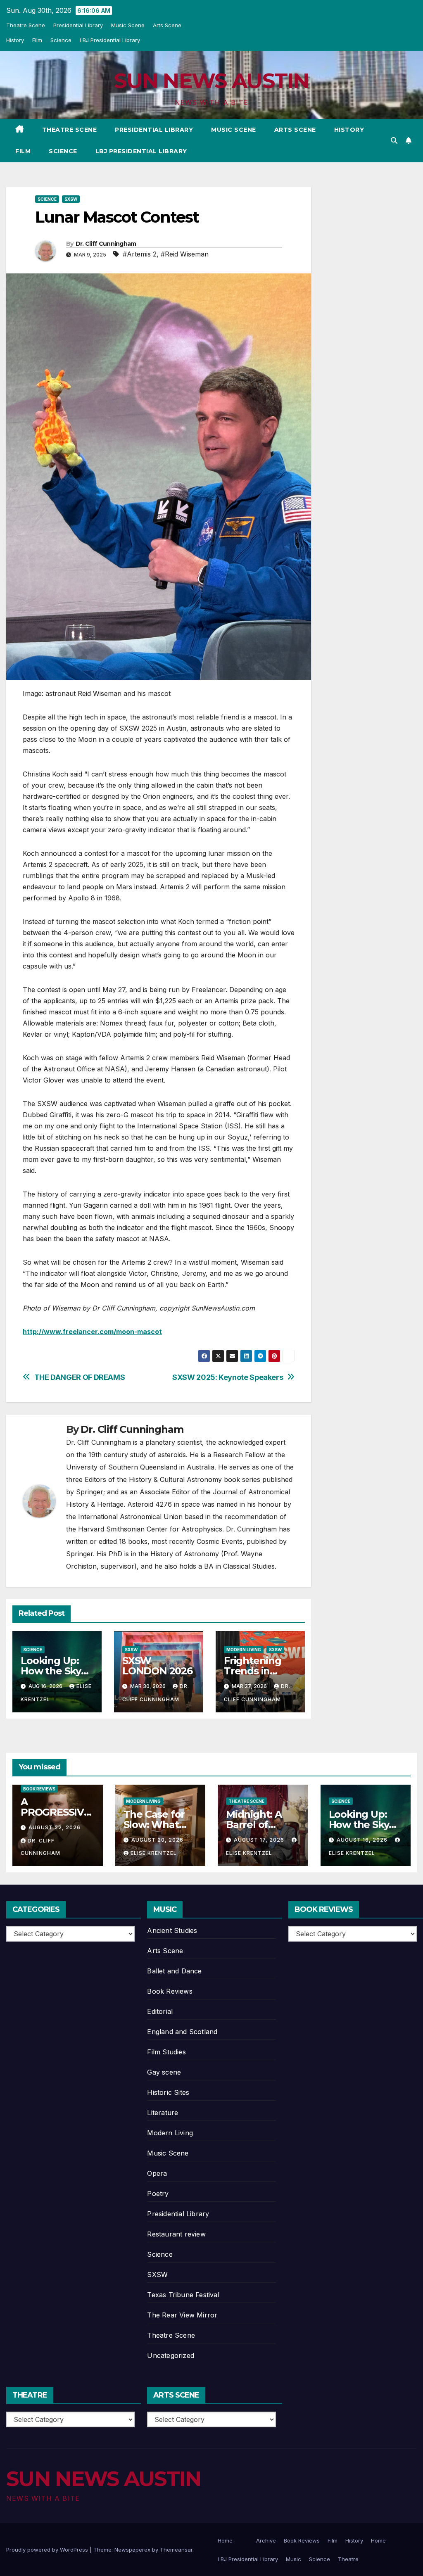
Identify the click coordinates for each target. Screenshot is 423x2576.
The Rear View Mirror (182, 2315)
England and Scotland (182, 2032)
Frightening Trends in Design (253, 1671)
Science (61, 40)
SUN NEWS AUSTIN (211, 81)
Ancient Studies (172, 1930)
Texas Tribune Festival (183, 2295)
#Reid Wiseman (185, 254)
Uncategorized (171, 2355)
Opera (157, 2173)
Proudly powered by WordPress (48, 2550)
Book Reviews (39, 1789)
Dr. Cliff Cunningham (106, 244)
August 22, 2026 (55, 1827)
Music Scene (128, 25)
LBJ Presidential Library (110, 40)
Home (225, 2540)
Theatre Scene (26, 25)
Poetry (158, 2194)
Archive (266, 2540)
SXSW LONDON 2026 (157, 1666)
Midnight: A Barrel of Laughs (254, 1825)
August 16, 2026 (363, 1840)
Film (37, 40)
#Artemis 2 (140, 254)
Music (293, 2559)
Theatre (348, 2559)
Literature (163, 2113)
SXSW (71, 199)
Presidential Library (78, 25)
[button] (394, 140)
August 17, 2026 (260, 1840)
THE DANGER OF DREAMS (80, 1377)
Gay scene (164, 2072)
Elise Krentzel (154, 1853)
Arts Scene (167, 25)
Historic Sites (168, 2092)
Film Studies (166, 2052)
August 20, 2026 (157, 1840)
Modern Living (244, 1650)
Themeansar (176, 2550)
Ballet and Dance (174, 1971)
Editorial (160, 2011)
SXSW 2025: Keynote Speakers (228, 1377)
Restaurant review (176, 2234)
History (15, 40)
